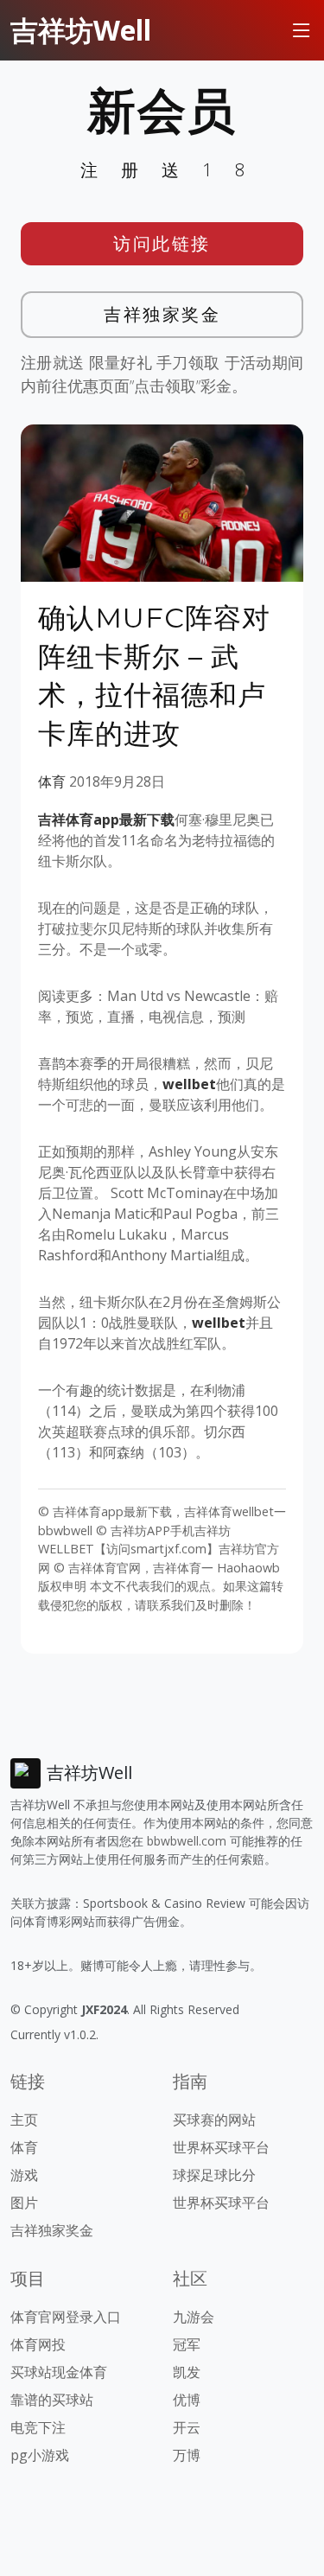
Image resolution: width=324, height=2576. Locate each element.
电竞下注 (38, 2427)
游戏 (24, 2175)
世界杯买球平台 (221, 2147)
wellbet (189, 1084)
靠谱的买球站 (52, 2400)
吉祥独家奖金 (162, 314)
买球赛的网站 (214, 2120)
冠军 (187, 2344)
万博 (187, 2455)
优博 (187, 2400)
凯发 (187, 2372)
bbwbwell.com (187, 1841)
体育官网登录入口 (66, 2317)
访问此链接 (162, 243)
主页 (24, 2120)
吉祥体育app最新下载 (106, 819)
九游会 (194, 2317)
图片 (24, 2203)
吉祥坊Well (81, 30)
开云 (187, 2427)
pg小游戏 (40, 2455)
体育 (52, 781)
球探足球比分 (214, 2175)
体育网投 (38, 2344)
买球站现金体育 (59, 2372)
